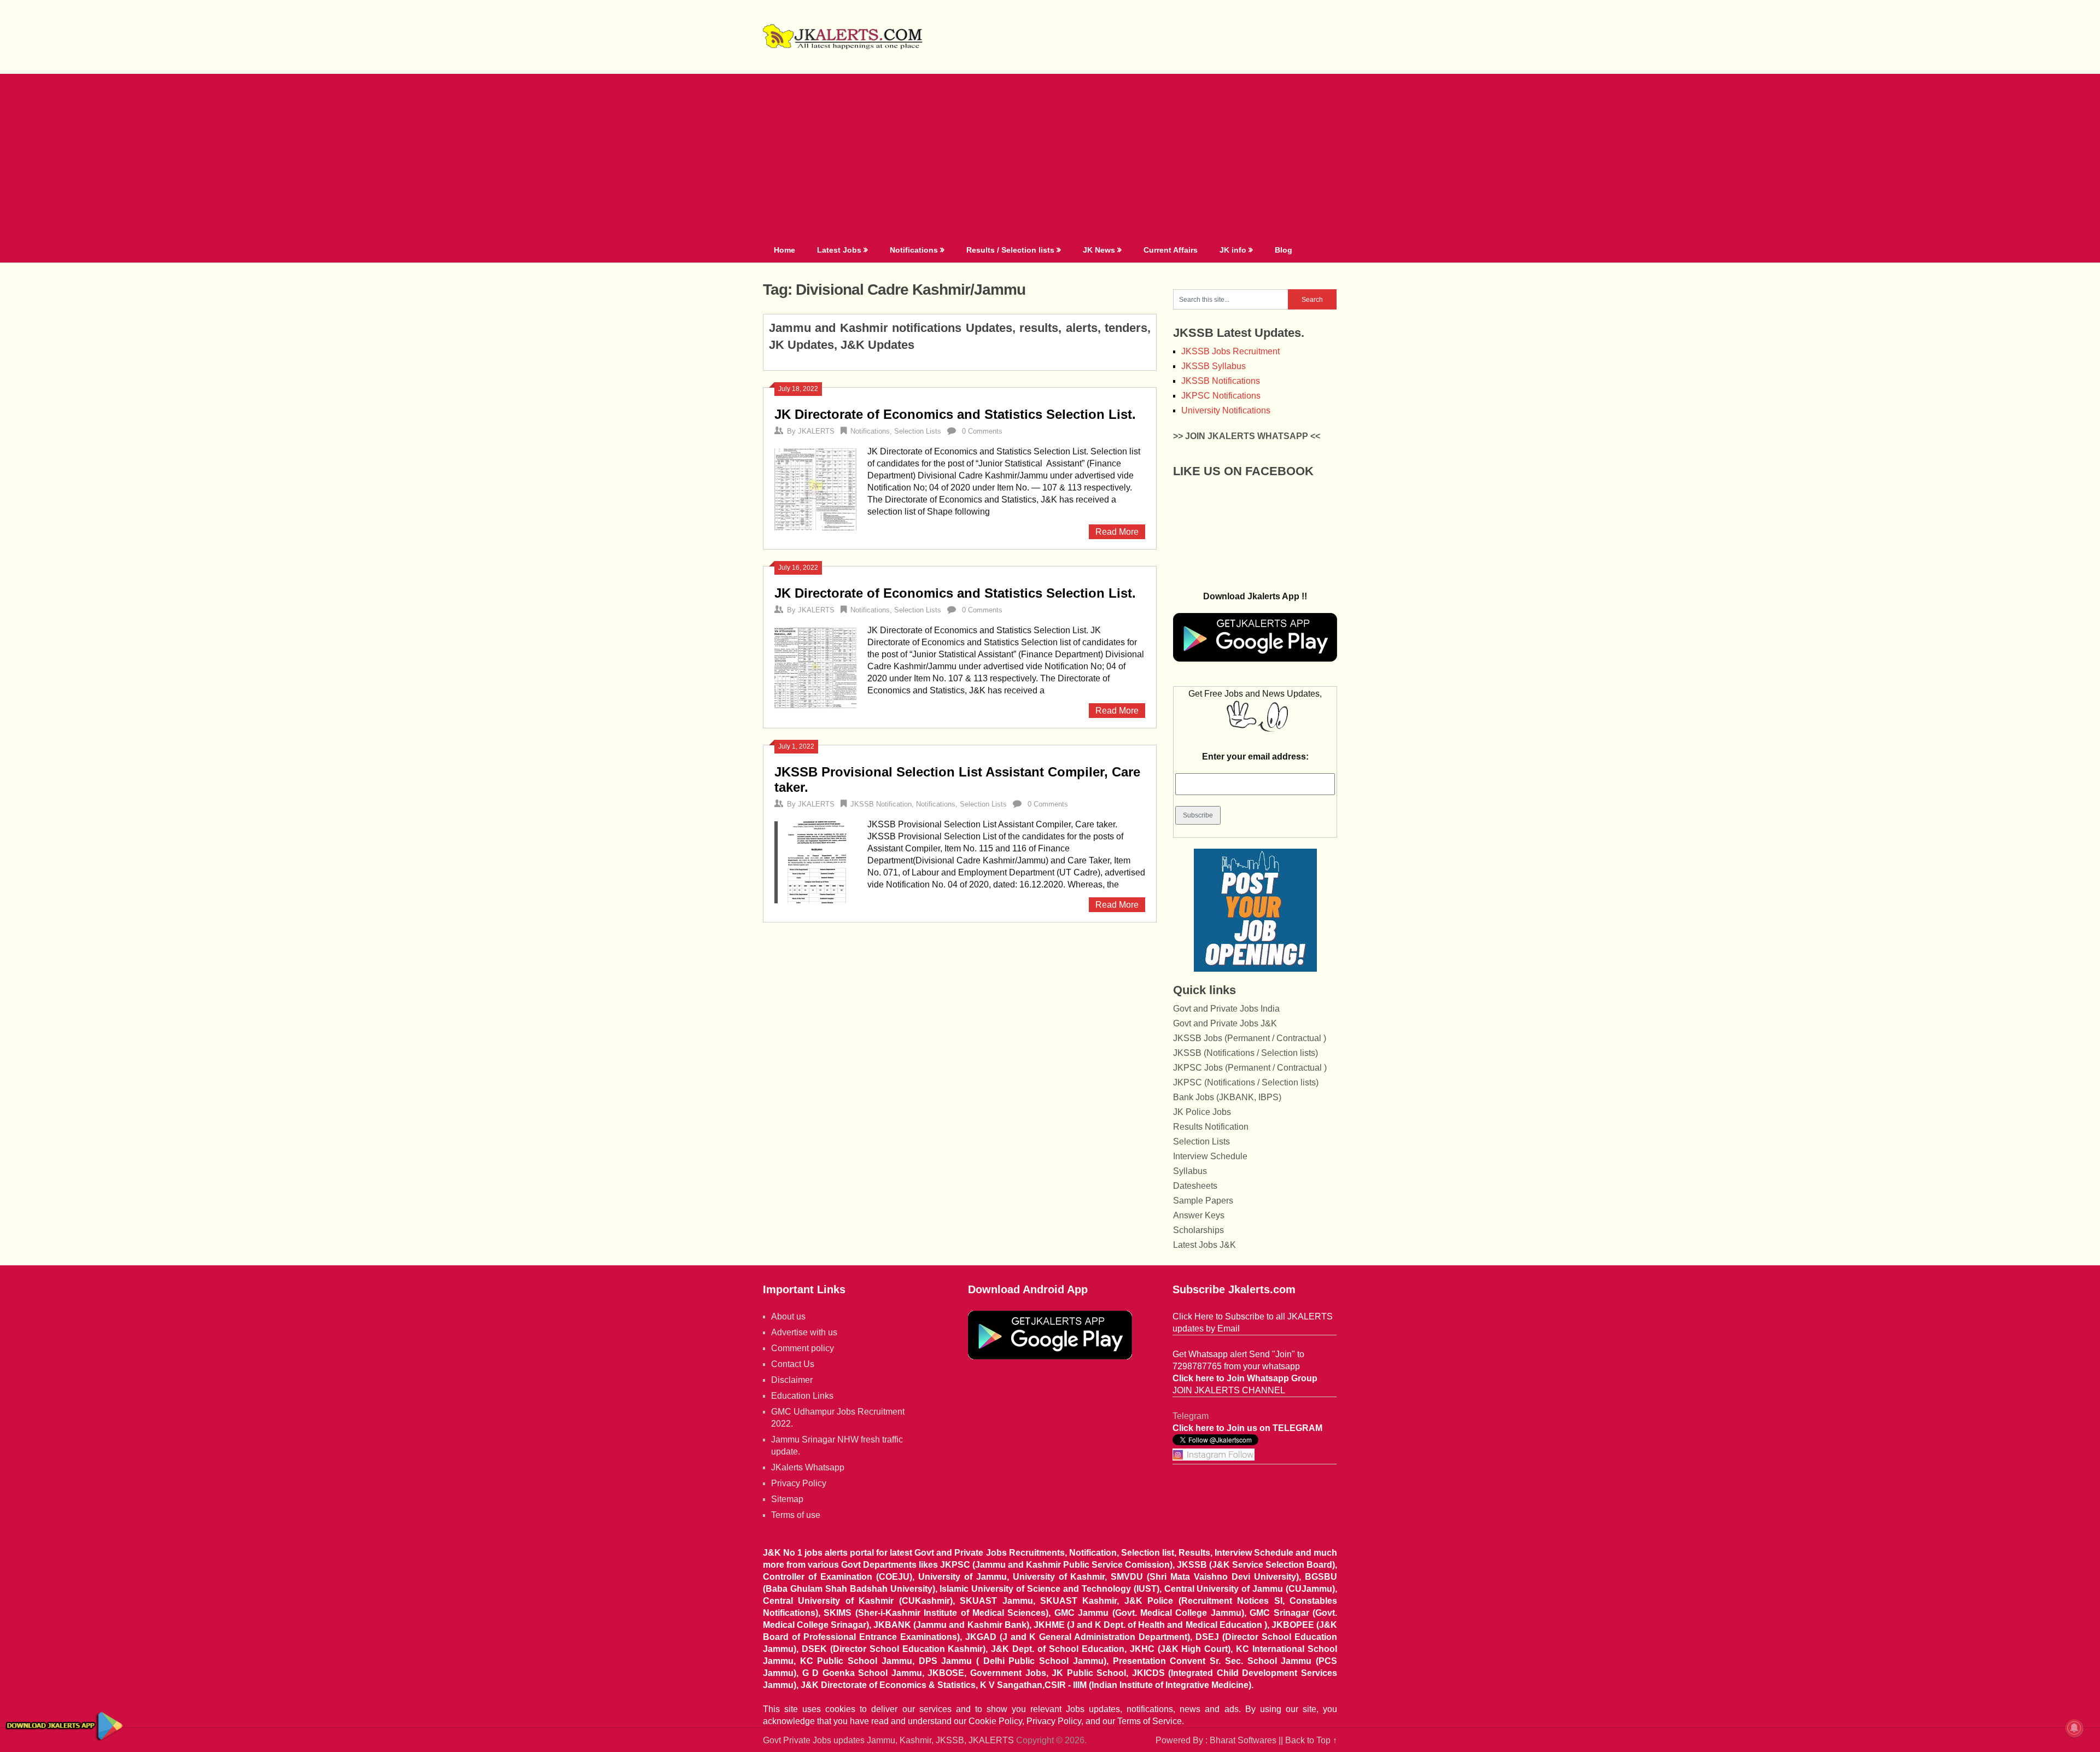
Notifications (914, 250)
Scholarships (1198, 1230)
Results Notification (1211, 1127)
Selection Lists (918, 431)
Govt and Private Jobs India (1226, 1009)
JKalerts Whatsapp (808, 1467)
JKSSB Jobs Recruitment (1230, 351)
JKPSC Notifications (1221, 396)
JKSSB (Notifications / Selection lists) (1246, 1053)
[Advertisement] (1050, 156)
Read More (1117, 532)
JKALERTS (816, 431)
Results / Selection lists (1010, 250)
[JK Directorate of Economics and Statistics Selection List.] (815, 488)
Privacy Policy (799, 1483)
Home (784, 250)
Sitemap (787, 1499)
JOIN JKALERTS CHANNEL (1229, 1390)
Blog (1284, 250)
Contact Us (793, 1364)
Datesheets (1195, 1186)
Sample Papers (1203, 1201)
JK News (1099, 250)
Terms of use (796, 1515)
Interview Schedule (1210, 1156)
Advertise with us (804, 1332)
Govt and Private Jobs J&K (1225, 1023)
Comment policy (803, 1348)
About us (788, 1316)
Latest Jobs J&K (1204, 1245)
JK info (1233, 250)
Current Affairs (1171, 250)
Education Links (802, 1396)
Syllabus (1190, 1171)
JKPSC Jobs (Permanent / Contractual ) (1250, 1068)
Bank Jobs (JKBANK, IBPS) (1227, 1097)
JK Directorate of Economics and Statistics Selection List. (955, 414)
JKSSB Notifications (1221, 381)
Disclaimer (792, 1380)
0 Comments (982, 431)
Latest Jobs (839, 250)
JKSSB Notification (881, 804)
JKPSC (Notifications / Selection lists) (1246, 1082)
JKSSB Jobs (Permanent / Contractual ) (1250, 1038)
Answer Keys (1199, 1215)
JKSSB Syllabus (1214, 366)
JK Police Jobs (1202, 1112)
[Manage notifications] (2074, 1728)
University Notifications (1226, 410)
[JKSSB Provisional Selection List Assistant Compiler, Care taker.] (815, 861)
